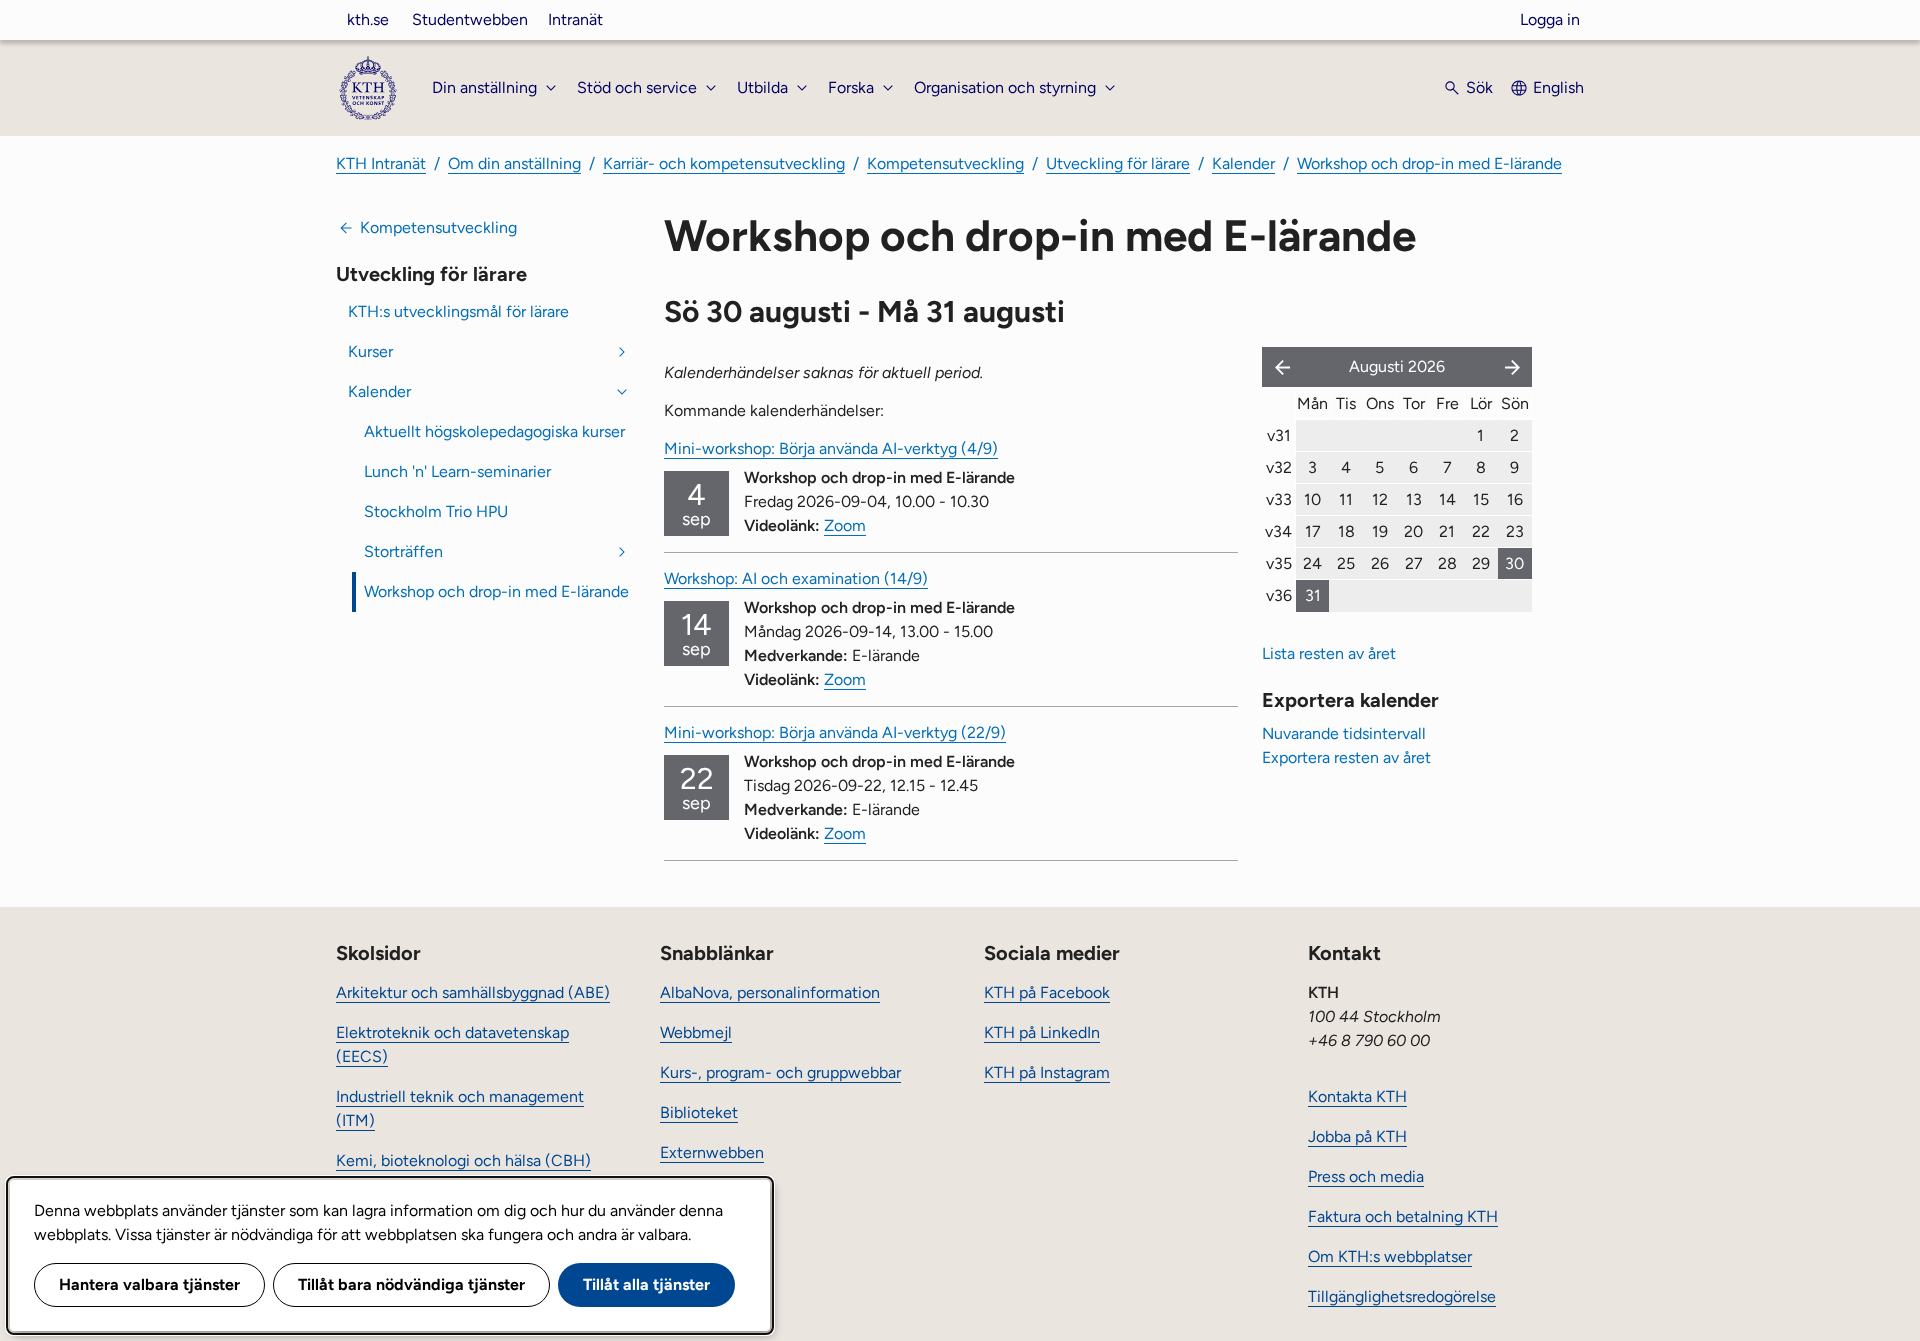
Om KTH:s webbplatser (1390, 1256)
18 (1346, 531)
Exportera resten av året (1346, 757)
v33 (1279, 499)
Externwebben (712, 1152)
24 (1312, 563)
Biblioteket (699, 1112)
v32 (1279, 467)
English (1558, 87)
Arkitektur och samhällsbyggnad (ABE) (473, 992)
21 (1447, 531)
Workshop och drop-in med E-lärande (1429, 163)
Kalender (1243, 163)
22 (1481, 531)
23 (1515, 531)
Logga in (1550, 19)
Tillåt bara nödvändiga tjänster (411, 1284)
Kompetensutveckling (945, 163)
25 (1346, 563)
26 (1380, 563)
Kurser (370, 351)
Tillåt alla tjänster (646, 1284)
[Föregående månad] (1278, 367)
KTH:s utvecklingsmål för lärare (458, 311)
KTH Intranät (381, 163)
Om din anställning (514, 163)
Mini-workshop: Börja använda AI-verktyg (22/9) (835, 732)
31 (1313, 595)
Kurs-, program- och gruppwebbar (780, 1072)
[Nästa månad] (1514, 367)
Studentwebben (470, 19)
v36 (1279, 595)
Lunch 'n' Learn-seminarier (457, 471)
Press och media (1366, 1176)
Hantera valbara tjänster (149, 1284)
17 (1313, 531)
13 (1414, 499)
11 (1346, 499)
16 (1515, 499)
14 (1447, 499)
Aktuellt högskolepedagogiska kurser (494, 431)
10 (1312, 499)
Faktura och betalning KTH (1403, 1216)
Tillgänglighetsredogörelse (1402, 1296)
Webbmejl (696, 1032)
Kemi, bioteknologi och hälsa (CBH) (463, 1160)
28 (1447, 563)
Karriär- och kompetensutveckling (724, 163)
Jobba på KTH (1357, 1136)
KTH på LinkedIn (1042, 1032)
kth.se (368, 19)
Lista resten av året (1329, 653)
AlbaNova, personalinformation (770, 992)
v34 (1278, 531)
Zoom (845, 525)
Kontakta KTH (1357, 1096)
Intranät (575, 19)
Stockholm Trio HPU (436, 511)
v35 (1279, 563)
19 (1380, 531)
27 (1414, 563)
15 (1481, 499)
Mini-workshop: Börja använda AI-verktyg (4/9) (831, 448)
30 (1514, 563)
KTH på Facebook (1047, 992)
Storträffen (403, 551)
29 (1481, 563)
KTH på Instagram (1047, 1072)
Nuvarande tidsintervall (1344, 733)
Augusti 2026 (1397, 366)
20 (1413, 531)
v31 (1279, 435)
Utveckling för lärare (1118, 163)
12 (1380, 499)
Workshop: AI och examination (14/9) (796, 578)
